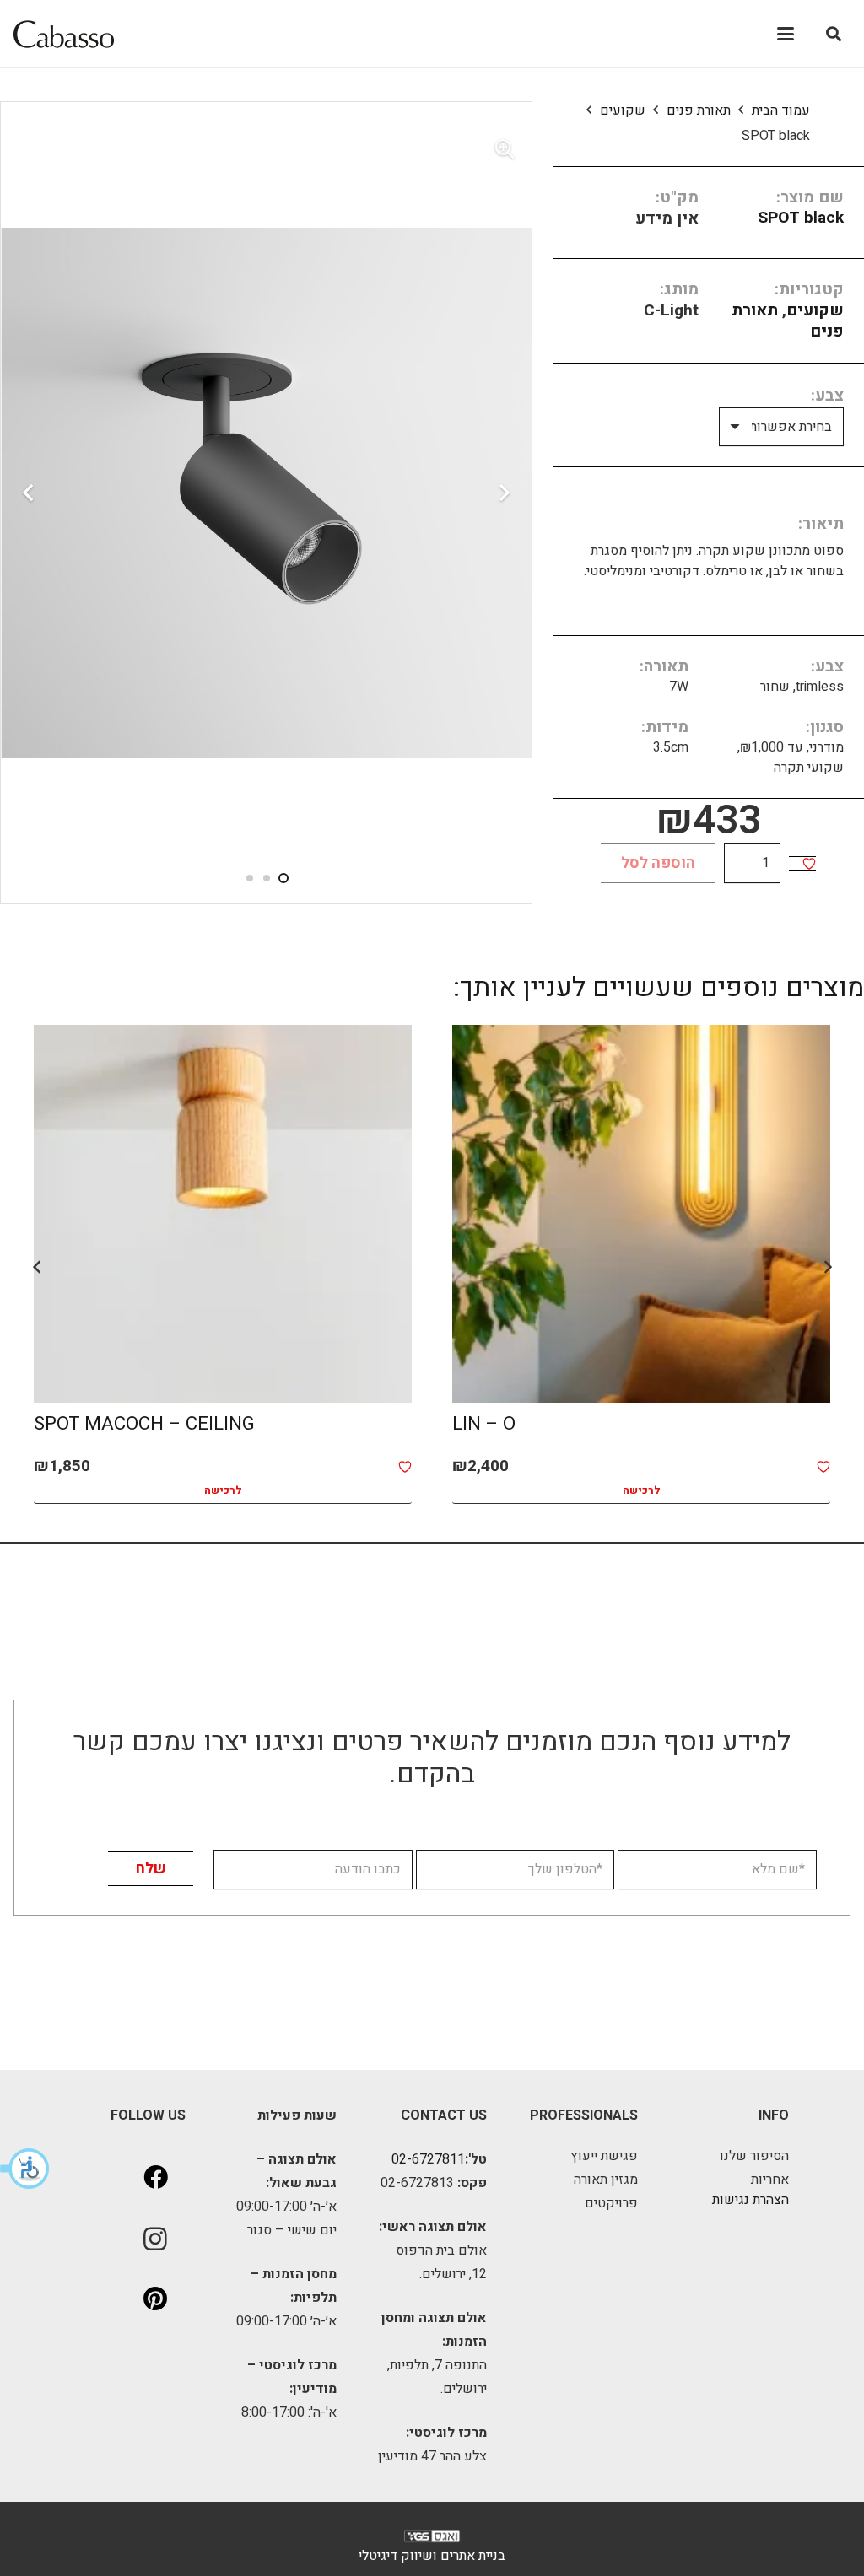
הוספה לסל (658, 863)
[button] (25, 2169)
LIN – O (484, 1424)
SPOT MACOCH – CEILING (144, 1424)
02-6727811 (428, 2159)
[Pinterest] (155, 2299)
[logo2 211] (64, 34)
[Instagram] (155, 2239)
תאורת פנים (699, 110)
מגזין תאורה (606, 2180)
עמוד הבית (781, 110)
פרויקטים (611, 2203)
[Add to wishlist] (809, 864)
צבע (829, 396)
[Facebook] (155, 2178)
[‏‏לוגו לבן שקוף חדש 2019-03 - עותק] (432, 2541)
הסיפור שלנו (754, 2156)
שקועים (623, 110)
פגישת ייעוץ (604, 2156)
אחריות (770, 2180)
